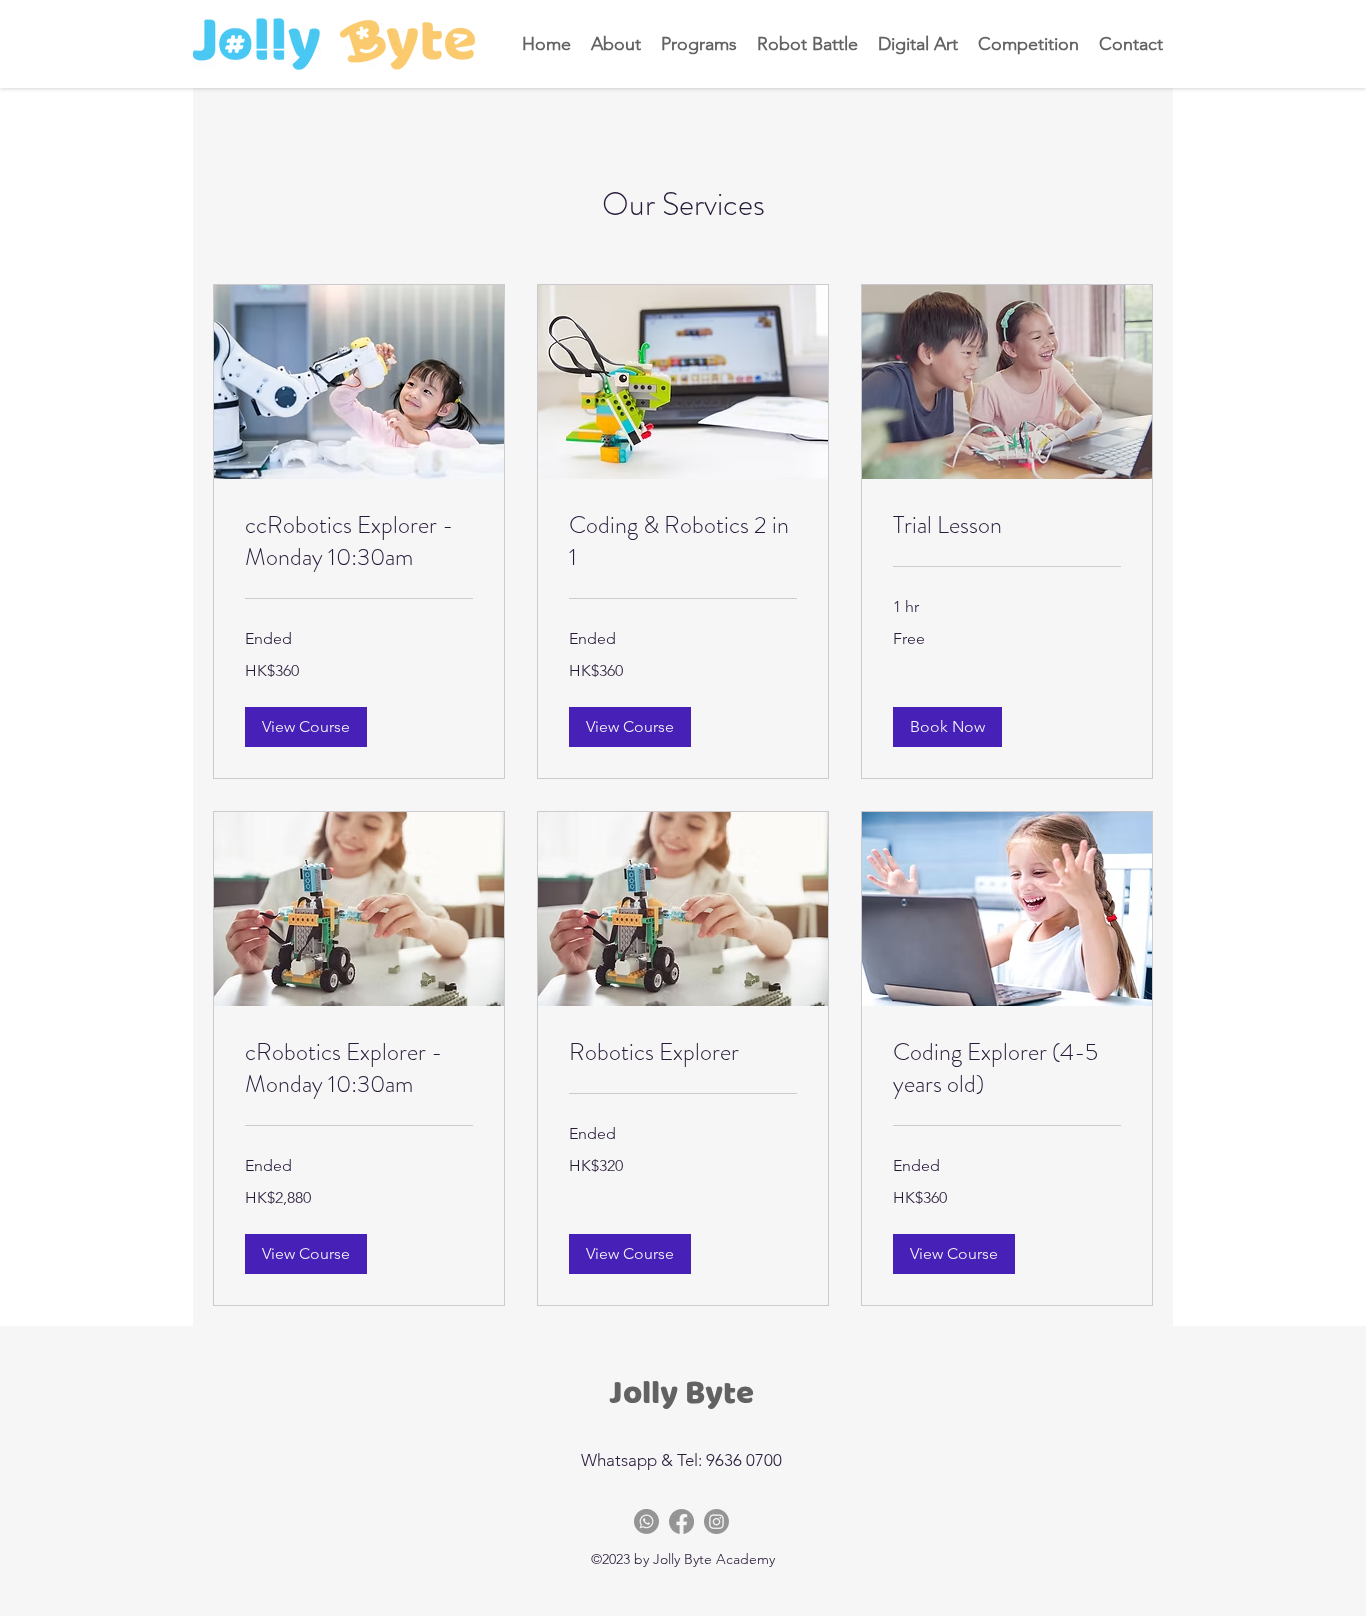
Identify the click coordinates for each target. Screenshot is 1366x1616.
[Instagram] (716, 1521)
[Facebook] (681, 1521)
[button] (306, 727)
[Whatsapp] (646, 1521)
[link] (359, 542)
